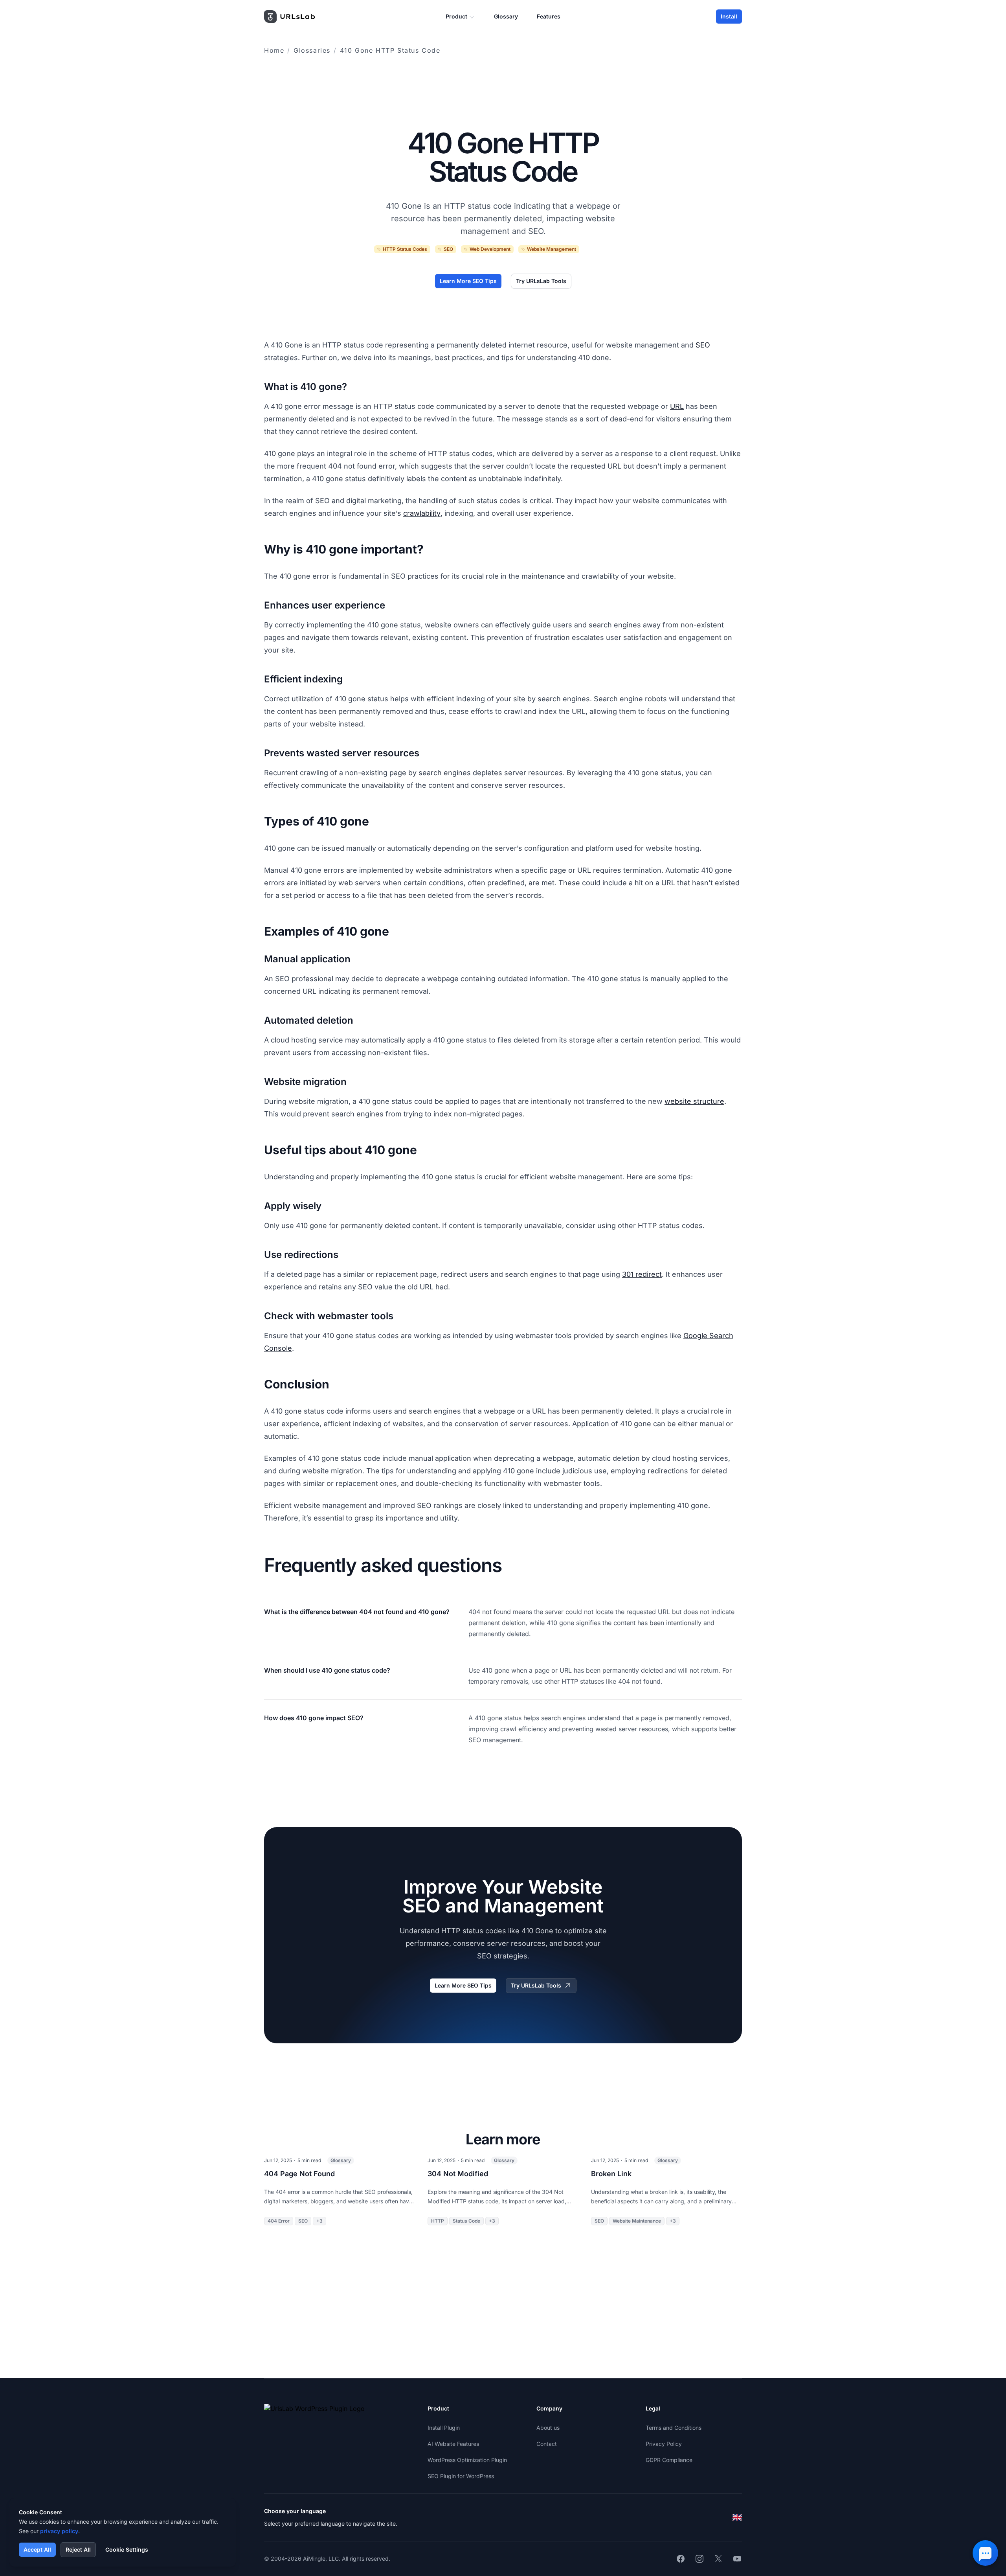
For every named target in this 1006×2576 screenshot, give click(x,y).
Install (729, 16)
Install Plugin (444, 2428)
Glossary (506, 16)
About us (548, 2428)
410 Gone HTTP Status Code (390, 50)
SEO (703, 345)
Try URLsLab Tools (541, 281)
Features (549, 16)
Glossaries (312, 50)
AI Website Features (453, 2444)
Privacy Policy (664, 2444)
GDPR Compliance (669, 2460)
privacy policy (59, 2531)
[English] (737, 2517)
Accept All (37, 2549)
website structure (694, 1101)
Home (274, 50)
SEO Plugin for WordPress (461, 2476)
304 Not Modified (458, 2174)
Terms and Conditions (674, 2428)
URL (677, 406)
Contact (547, 2444)
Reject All (78, 2549)
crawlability (422, 513)
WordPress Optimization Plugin (467, 2460)
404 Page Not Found (299, 2174)
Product (456, 16)
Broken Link (611, 2174)
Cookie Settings (127, 2549)
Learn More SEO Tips (468, 281)
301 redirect (642, 1274)
